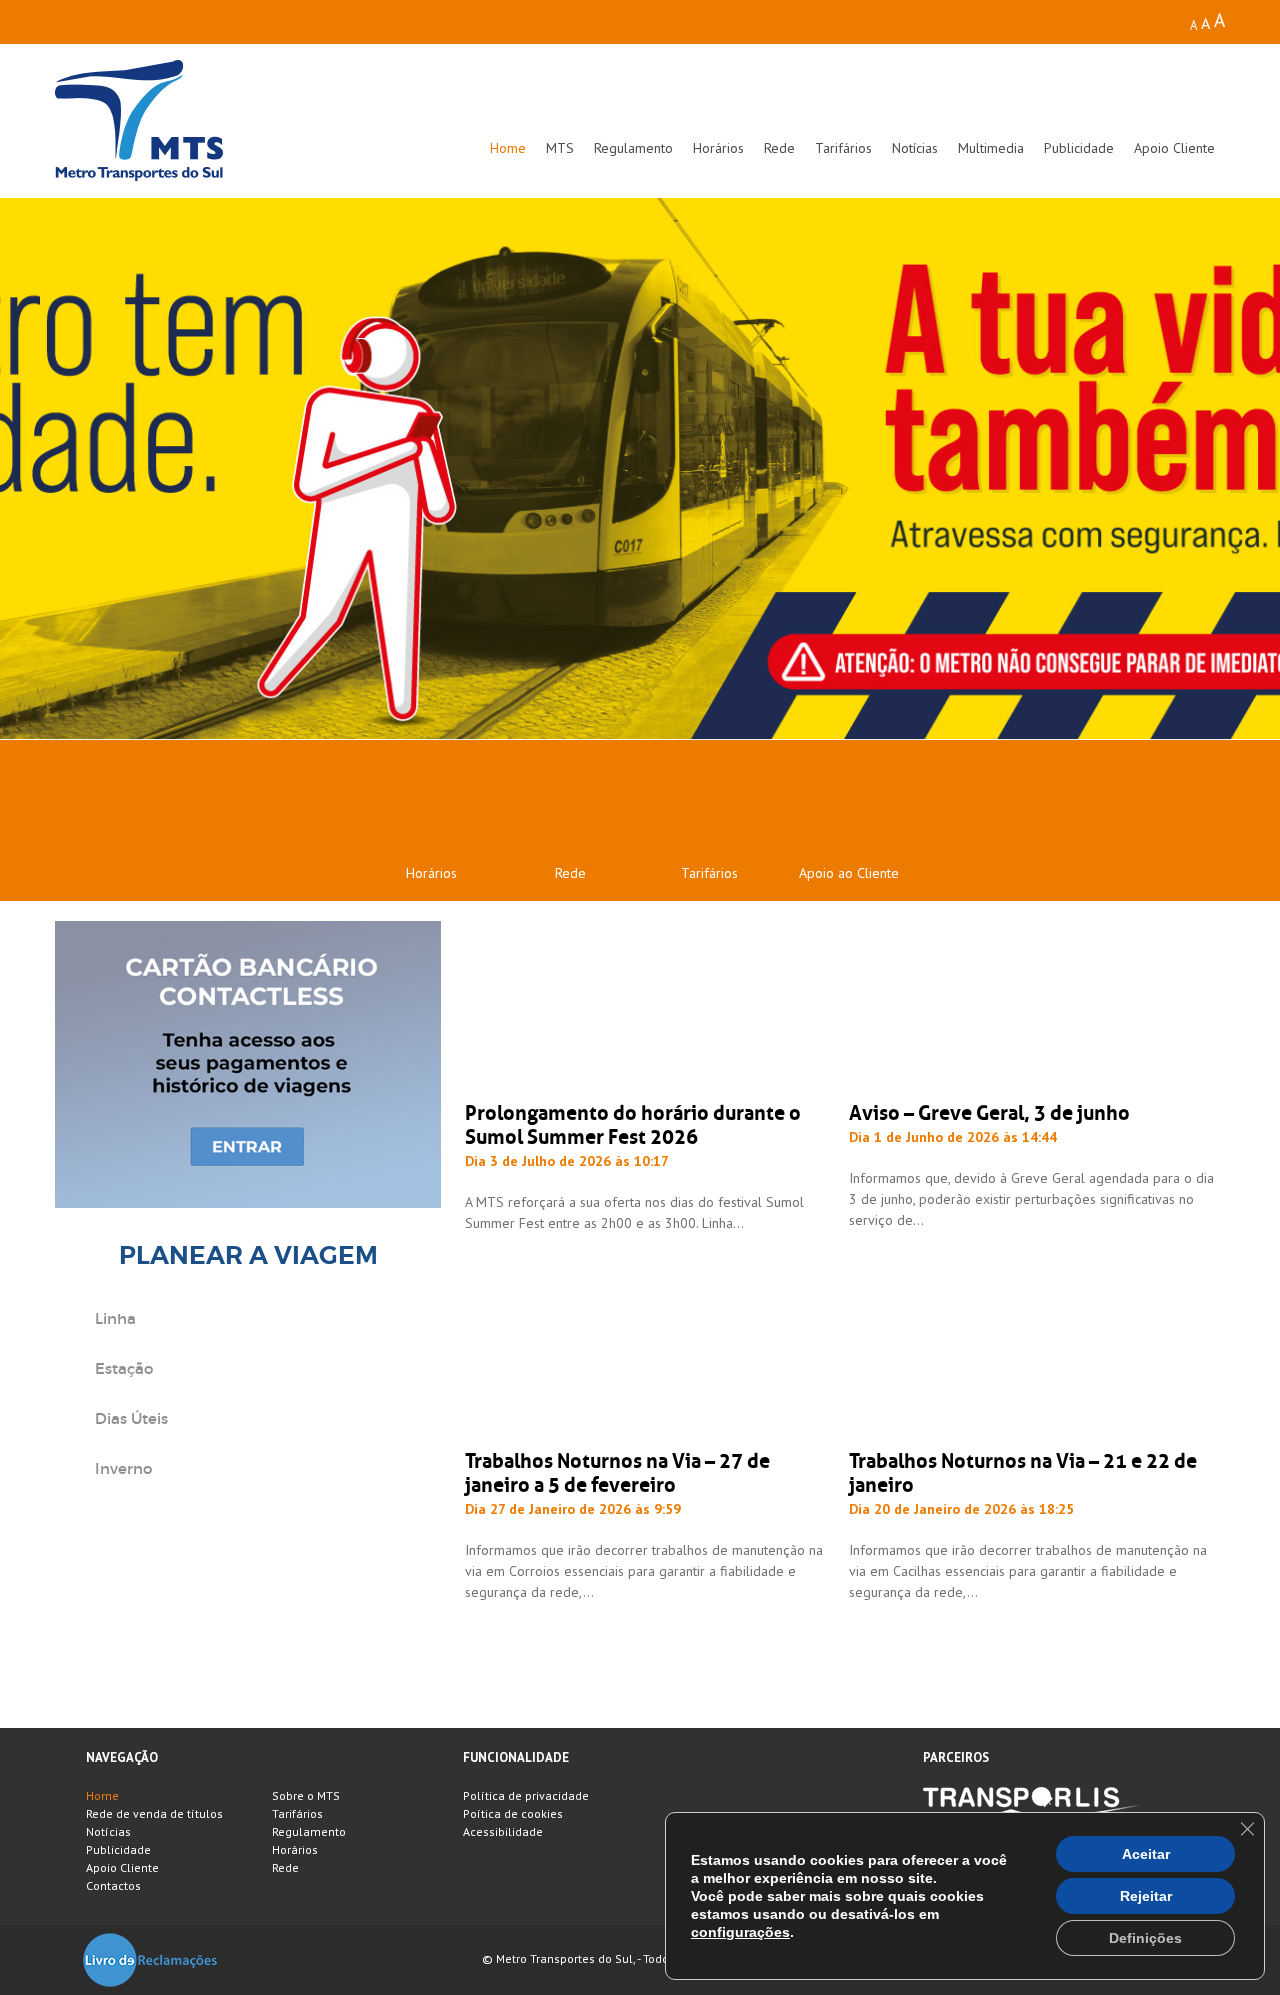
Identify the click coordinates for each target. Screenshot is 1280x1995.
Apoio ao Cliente (849, 873)
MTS (560, 148)
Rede (779, 148)
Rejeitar (1146, 1896)
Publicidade (1079, 148)
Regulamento (633, 148)
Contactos (113, 1885)
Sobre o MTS (306, 1795)
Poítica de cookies (513, 1813)
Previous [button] (62, 469)
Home (508, 148)
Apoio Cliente (1174, 148)
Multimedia (991, 148)
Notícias (915, 148)
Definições (1145, 1938)
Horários (718, 148)
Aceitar (1146, 1854)
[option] (640, 469)
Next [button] (1217, 469)
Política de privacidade (526, 1795)
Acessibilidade (503, 1831)
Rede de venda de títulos (154, 1813)
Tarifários (843, 148)
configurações (740, 1932)
